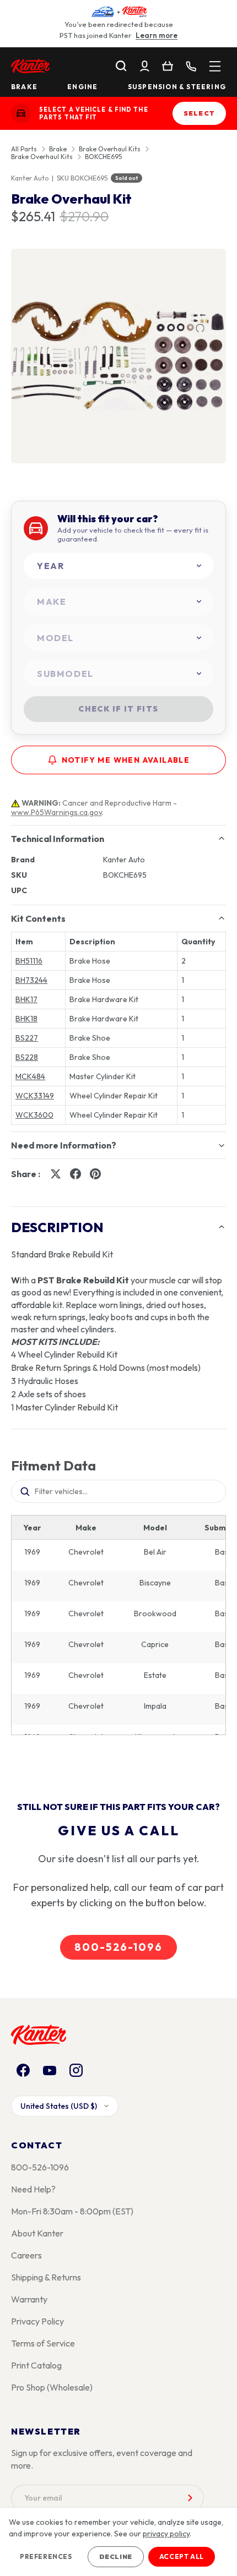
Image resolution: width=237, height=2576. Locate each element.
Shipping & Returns (46, 2277)
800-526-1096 (118, 1947)
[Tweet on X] (56, 1174)
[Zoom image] (118, 356)
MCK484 (30, 1076)
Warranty (29, 2299)
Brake (24, 87)
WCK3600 (34, 1115)
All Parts (24, 149)
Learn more (157, 35)
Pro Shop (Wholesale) (52, 2387)
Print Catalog (36, 2365)
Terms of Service (43, 2343)
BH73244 (31, 980)
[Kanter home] (21, 113)
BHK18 (26, 1019)
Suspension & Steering (177, 87)
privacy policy (166, 2534)
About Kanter (37, 2233)
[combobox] (118, 566)
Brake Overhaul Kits (110, 149)
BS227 (27, 1038)
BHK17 (26, 999)
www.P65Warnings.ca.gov (56, 812)
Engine (82, 87)
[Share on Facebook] (76, 1174)
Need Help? (33, 2189)
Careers (26, 2255)
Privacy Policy (37, 2321)
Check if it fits (118, 709)
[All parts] (215, 66)
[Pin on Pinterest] (95, 1174)
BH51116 (29, 961)
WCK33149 (35, 1096)
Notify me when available (126, 760)
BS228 (27, 1057)
